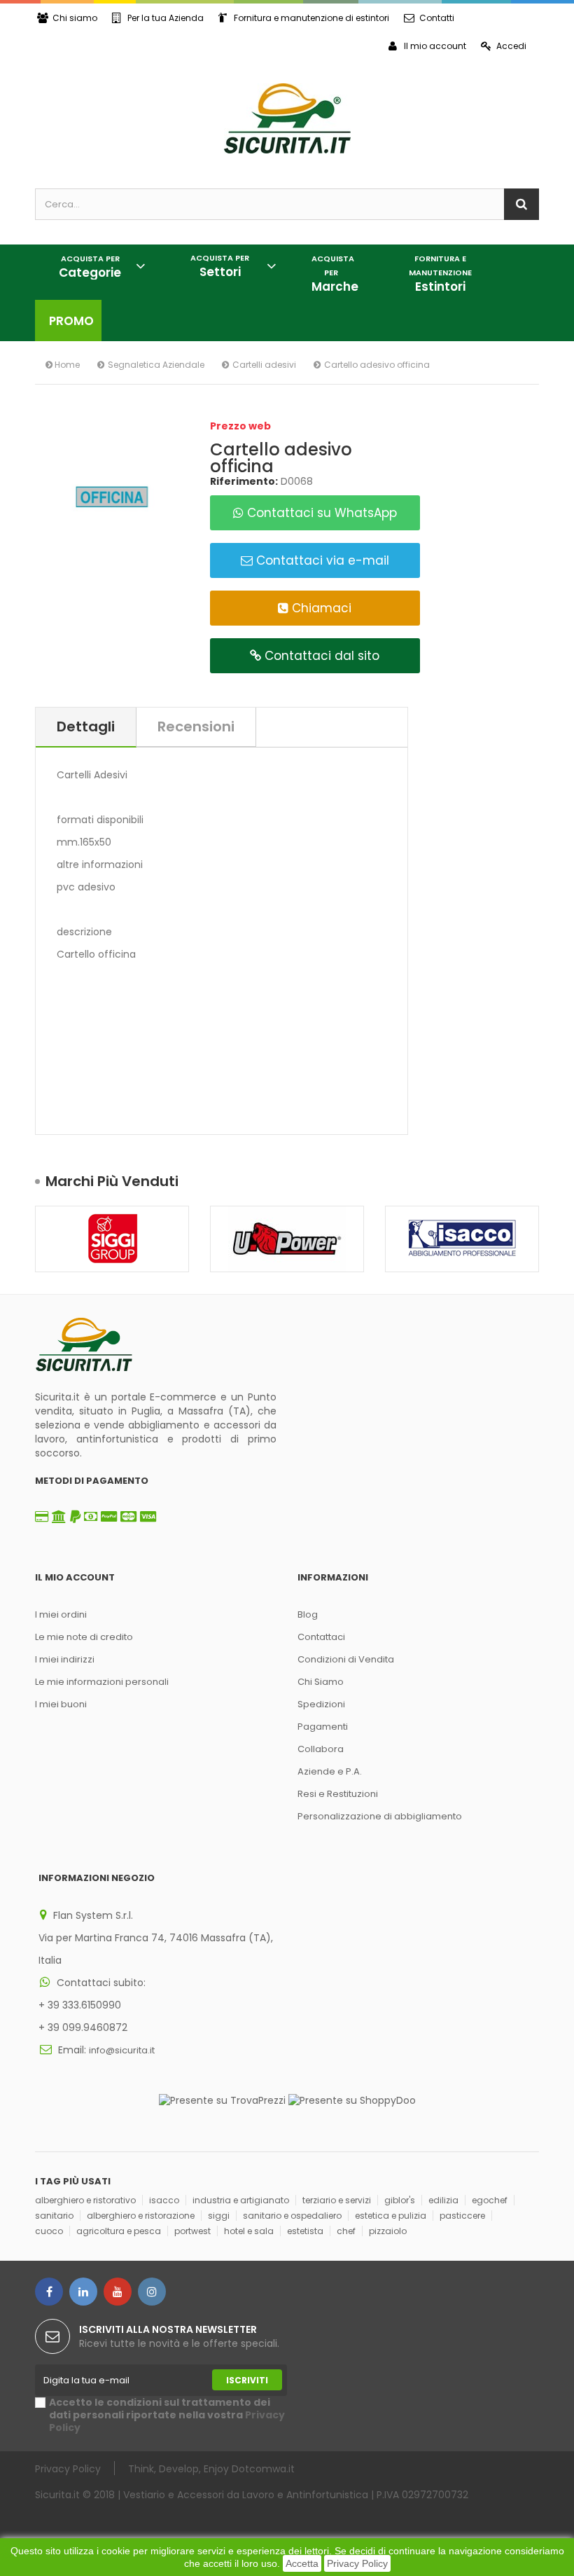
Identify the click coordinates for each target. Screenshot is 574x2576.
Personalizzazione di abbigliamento (380, 1816)
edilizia (443, 2200)
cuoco (49, 2231)
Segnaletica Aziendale (156, 365)
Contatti (437, 18)
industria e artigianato (241, 2200)
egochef (490, 2200)
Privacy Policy (357, 2563)
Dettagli (86, 726)
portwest (192, 2231)
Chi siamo (75, 18)
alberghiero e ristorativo (85, 2200)
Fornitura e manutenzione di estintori (311, 18)
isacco (164, 2200)
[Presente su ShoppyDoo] (352, 2100)
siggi (219, 2216)
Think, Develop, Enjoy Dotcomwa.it (211, 2468)
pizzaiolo (388, 2231)
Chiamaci (320, 608)
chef (346, 2231)
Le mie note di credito (84, 1637)
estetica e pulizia (391, 2216)
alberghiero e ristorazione (141, 2216)
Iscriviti (247, 2380)
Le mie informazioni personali (102, 1682)
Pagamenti (323, 1727)
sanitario (54, 2216)
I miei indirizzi (65, 1659)
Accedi (511, 46)
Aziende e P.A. (330, 1771)
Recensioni (196, 726)
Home (66, 365)
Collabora (321, 1749)
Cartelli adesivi (264, 365)
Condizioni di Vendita (346, 1659)
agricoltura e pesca (119, 2231)
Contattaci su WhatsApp (320, 513)
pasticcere (462, 2216)
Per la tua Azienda (166, 18)
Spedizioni (321, 1704)
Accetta (302, 2563)
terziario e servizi (337, 2200)
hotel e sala (249, 2231)
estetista (305, 2231)
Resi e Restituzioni (338, 1794)
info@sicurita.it (122, 2050)
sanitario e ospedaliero (292, 2216)
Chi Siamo (321, 1682)
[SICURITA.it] (287, 118)
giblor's (400, 2200)
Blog (308, 1614)
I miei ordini (61, 1614)
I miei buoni (61, 1704)
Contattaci (321, 1637)
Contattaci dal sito (320, 656)
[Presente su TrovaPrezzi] (222, 2100)
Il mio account (435, 46)
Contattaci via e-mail (321, 560)
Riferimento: (244, 481)
